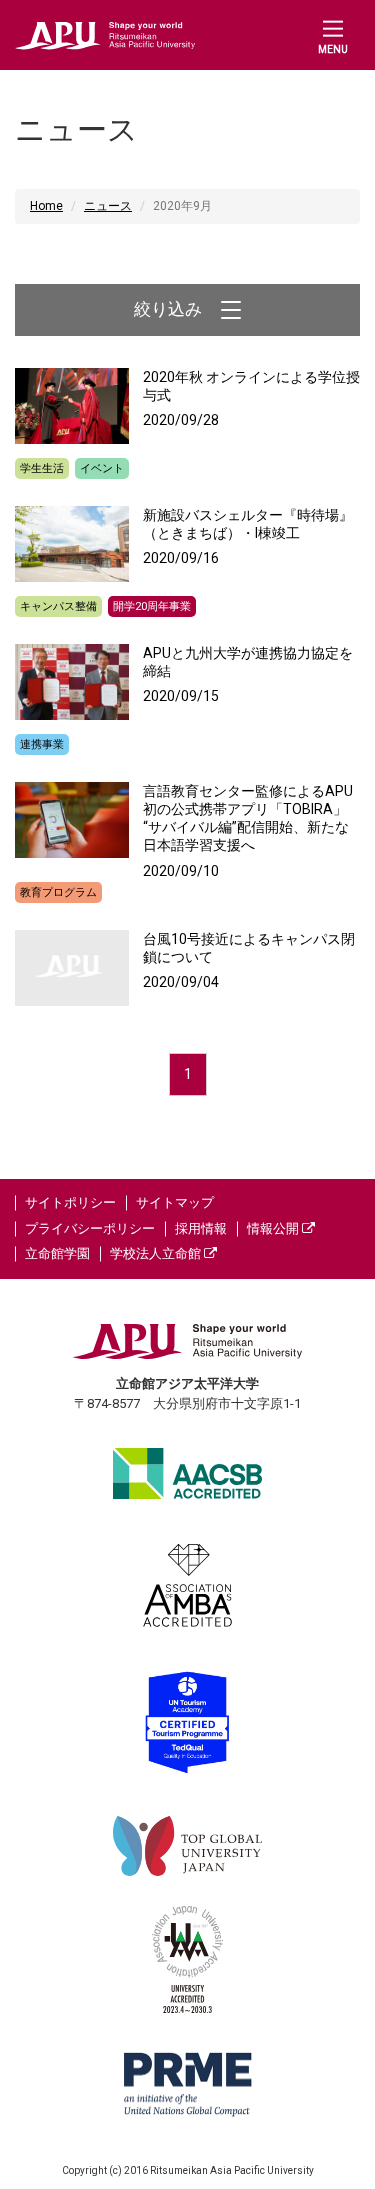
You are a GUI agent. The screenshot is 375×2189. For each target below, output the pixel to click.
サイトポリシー (70, 1202)
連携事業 (42, 744)
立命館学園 (57, 1253)
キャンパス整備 (58, 606)
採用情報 (201, 1228)
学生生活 (42, 468)
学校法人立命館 (157, 1253)
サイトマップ (175, 1202)
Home (46, 206)
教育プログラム (58, 892)
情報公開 (274, 1228)
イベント (102, 468)
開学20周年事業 (152, 606)
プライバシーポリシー (90, 1228)
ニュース (108, 206)
